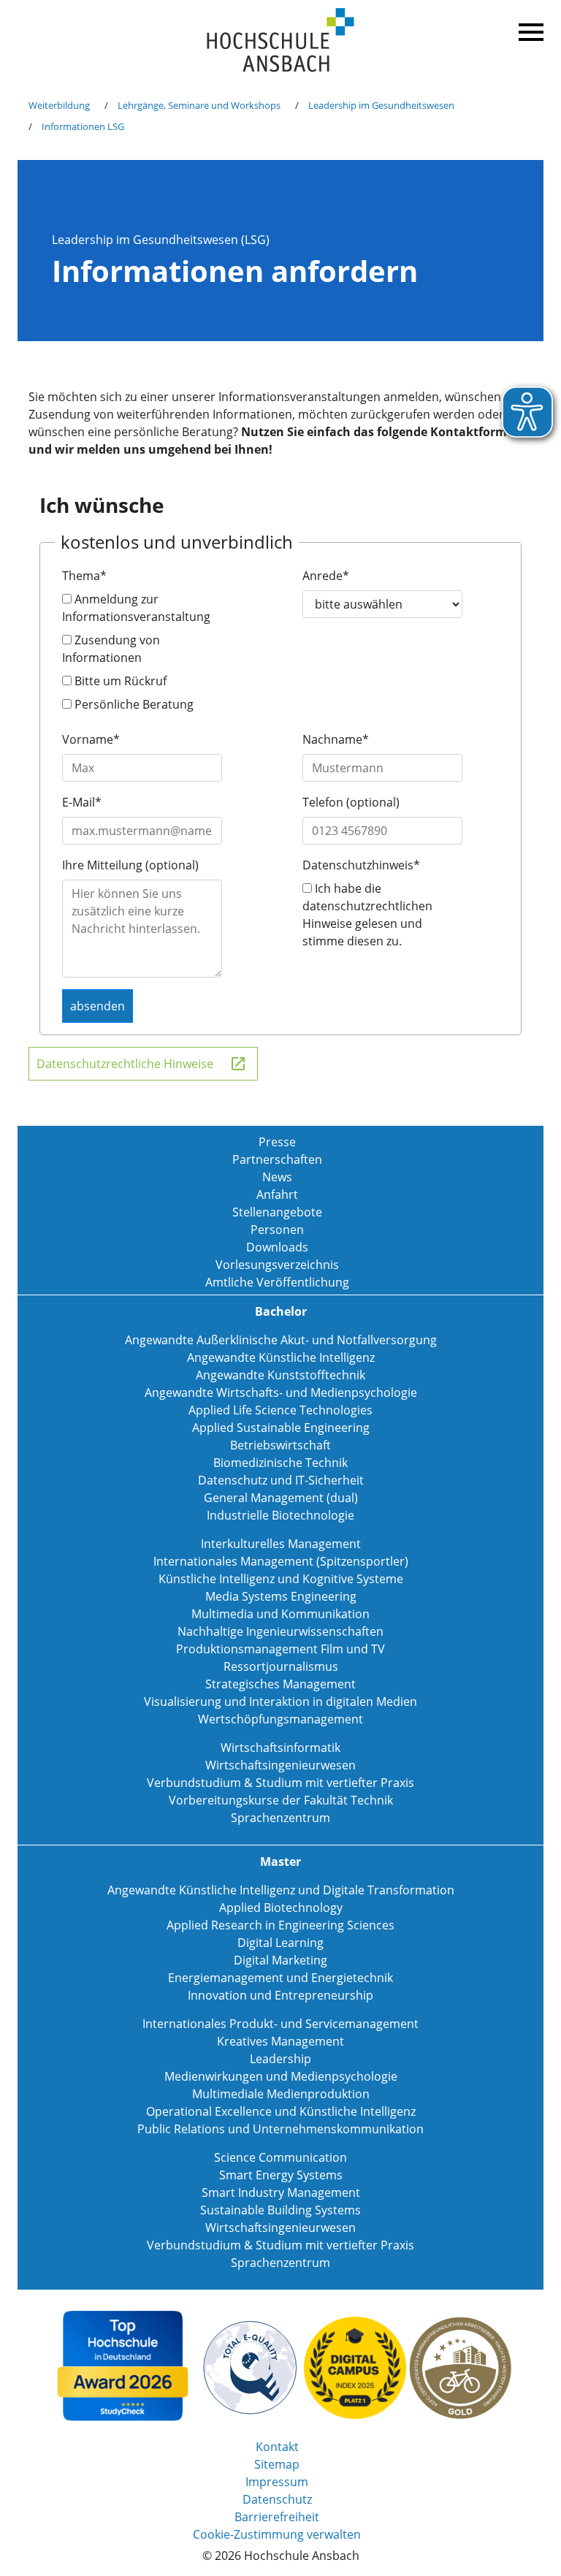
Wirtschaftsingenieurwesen (280, 1765)
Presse (277, 1142)
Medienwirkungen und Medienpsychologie (281, 2076)
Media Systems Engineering (281, 1596)
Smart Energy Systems (281, 2175)
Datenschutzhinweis (361, 865)
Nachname (336, 739)
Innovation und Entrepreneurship (280, 1995)
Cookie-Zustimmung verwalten (277, 2534)
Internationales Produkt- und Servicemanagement (280, 2024)
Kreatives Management (280, 2041)
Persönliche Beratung (133, 704)
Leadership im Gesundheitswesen (381, 105)
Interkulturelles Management (281, 1544)
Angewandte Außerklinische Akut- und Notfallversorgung (281, 1340)
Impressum (277, 2482)
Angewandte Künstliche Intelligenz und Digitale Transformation (281, 1890)
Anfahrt (277, 1194)
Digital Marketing (280, 1960)
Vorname (91, 739)
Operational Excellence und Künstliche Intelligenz (281, 2111)
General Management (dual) (281, 1498)
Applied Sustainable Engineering (281, 1428)
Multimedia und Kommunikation (280, 1614)
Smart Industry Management (281, 2192)
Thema (84, 576)
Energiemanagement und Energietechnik (280, 1978)
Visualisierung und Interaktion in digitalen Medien (280, 1702)
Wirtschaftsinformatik (280, 1748)
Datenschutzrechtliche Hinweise (125, 1064)
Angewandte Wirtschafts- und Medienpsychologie (281, 1392)
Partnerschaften (277, 1159)
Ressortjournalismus (281, 1666)
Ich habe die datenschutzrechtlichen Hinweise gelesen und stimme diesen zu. (367, 915)
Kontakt (277, 2447)
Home (280, 41)
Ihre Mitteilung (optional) (130, 865)
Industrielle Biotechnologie (280, 1515)
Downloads (277, 1247)
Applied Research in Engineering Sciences (280, 1925)
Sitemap (277, 2464)
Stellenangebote (277, 1212)
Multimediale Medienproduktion (281, 2094)
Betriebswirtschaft (280, 1445)
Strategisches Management (280, 1684)
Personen (277, 1230)
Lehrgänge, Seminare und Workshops (199, 105)
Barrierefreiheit (277, 2517)
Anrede (326, 576)
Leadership (280, 2059)
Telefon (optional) (351, 802)
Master (280, 1861)
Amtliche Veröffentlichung (277, 1282)
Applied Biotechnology (281, 1908)
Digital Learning (280, 1943)
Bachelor (281, 1311)
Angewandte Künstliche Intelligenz (281, 1357)
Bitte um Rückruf (119, 681)
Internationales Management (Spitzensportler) (281, 1561)
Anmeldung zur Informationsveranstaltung (136, 608)
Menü (529, 29)
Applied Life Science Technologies (280, 1410)
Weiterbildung (59, 105)
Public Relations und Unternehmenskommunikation (280, 2129)
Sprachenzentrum (280, 1818)
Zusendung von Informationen (111, 649)
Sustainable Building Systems (280, 2210)
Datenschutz (277, 2499)
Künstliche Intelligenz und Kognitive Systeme (281, 1579)
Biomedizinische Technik (280, 1463)
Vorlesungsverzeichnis (277, 1265)
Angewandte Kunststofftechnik (280, 1375)
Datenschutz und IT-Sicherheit (281, 1480)
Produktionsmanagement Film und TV (280, 1649)
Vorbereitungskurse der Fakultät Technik (281, 1800)
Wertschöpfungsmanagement (280, 1719)
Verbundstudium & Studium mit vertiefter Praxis (280, 1783)
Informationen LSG (83, 126)
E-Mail (82, 802)
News (277, 1177)
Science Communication (280, 2157)
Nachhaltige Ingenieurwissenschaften (280, 1631)
